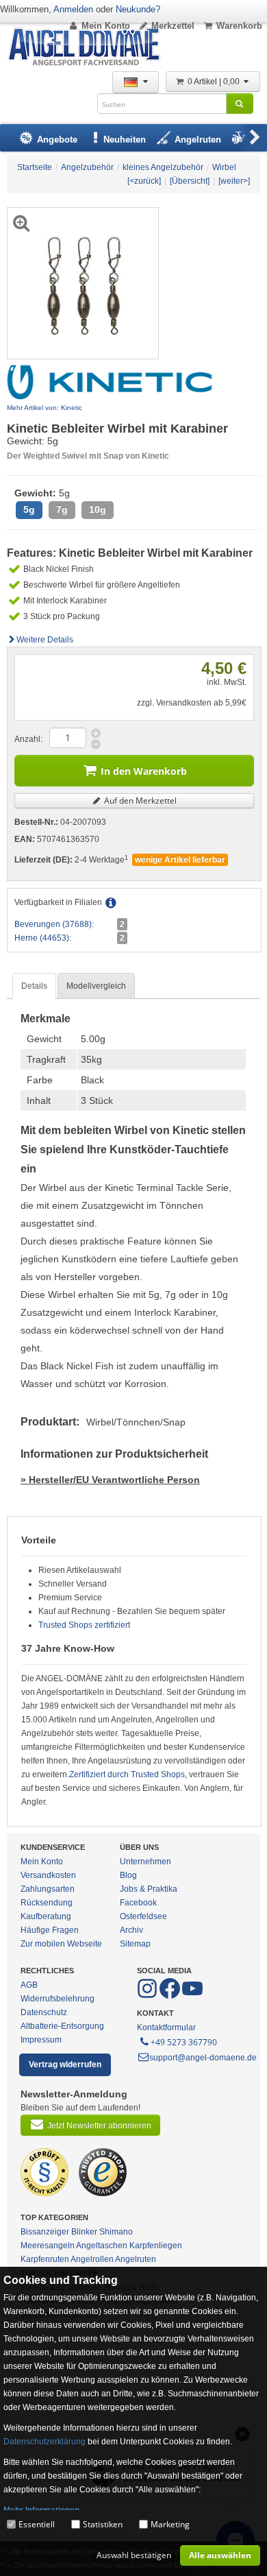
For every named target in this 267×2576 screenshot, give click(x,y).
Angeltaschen (102, 2246)
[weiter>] (234, 181)
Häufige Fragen (50, 1930)
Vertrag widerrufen (65, 2065)
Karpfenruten (45, 2259)
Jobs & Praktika (149, 1889)
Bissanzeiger (45, 2232)
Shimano (116, 2232)
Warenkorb (239, 26)
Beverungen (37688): (54, 924)
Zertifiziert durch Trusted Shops (127, 1774)
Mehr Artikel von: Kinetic (44, 408)
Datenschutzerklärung (44, 2442)
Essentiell (37, 2524)
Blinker (84, 2232)
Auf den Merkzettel (139, 801)
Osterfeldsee (143, 1916)
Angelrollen (92, 2259)
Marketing (170, 2524)
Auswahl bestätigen (134, 2555)
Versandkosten (48, 1875)
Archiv (131, 1930)
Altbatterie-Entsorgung (62, 2026)
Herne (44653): (43, 938)
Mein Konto (106, 26)
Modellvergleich (96, 986)
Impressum (41, 2040)
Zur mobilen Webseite (61, 1944)
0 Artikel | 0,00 (215, 82)
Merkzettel (173, 26)
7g (62, 510)
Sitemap (135, 1944)
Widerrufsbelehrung (58, 1999)
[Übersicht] (190, 181)
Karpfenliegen (156, 2246)
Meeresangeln (48, 2246)
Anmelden (73, 9)
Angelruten (136, 2259)
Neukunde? (138, 9)
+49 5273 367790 (184, 2042)
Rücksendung (47, 1903)
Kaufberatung (46, 1916)
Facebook (138, 1903)
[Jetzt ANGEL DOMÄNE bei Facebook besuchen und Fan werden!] (148, 1996)
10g (98, 510)
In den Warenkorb (144, 771)
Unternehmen (145, 1862)
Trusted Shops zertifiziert (84, 1625)
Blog (128, 1875)
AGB (29, 1985)
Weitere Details (45, 640)
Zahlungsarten (48, 1889)
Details (34, 986)
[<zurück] (144, 181)
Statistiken (103, 2524)
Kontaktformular (166, 2027)
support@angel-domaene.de (203, 2058)
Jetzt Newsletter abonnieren (99, 2126)
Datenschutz (44, 2012)
